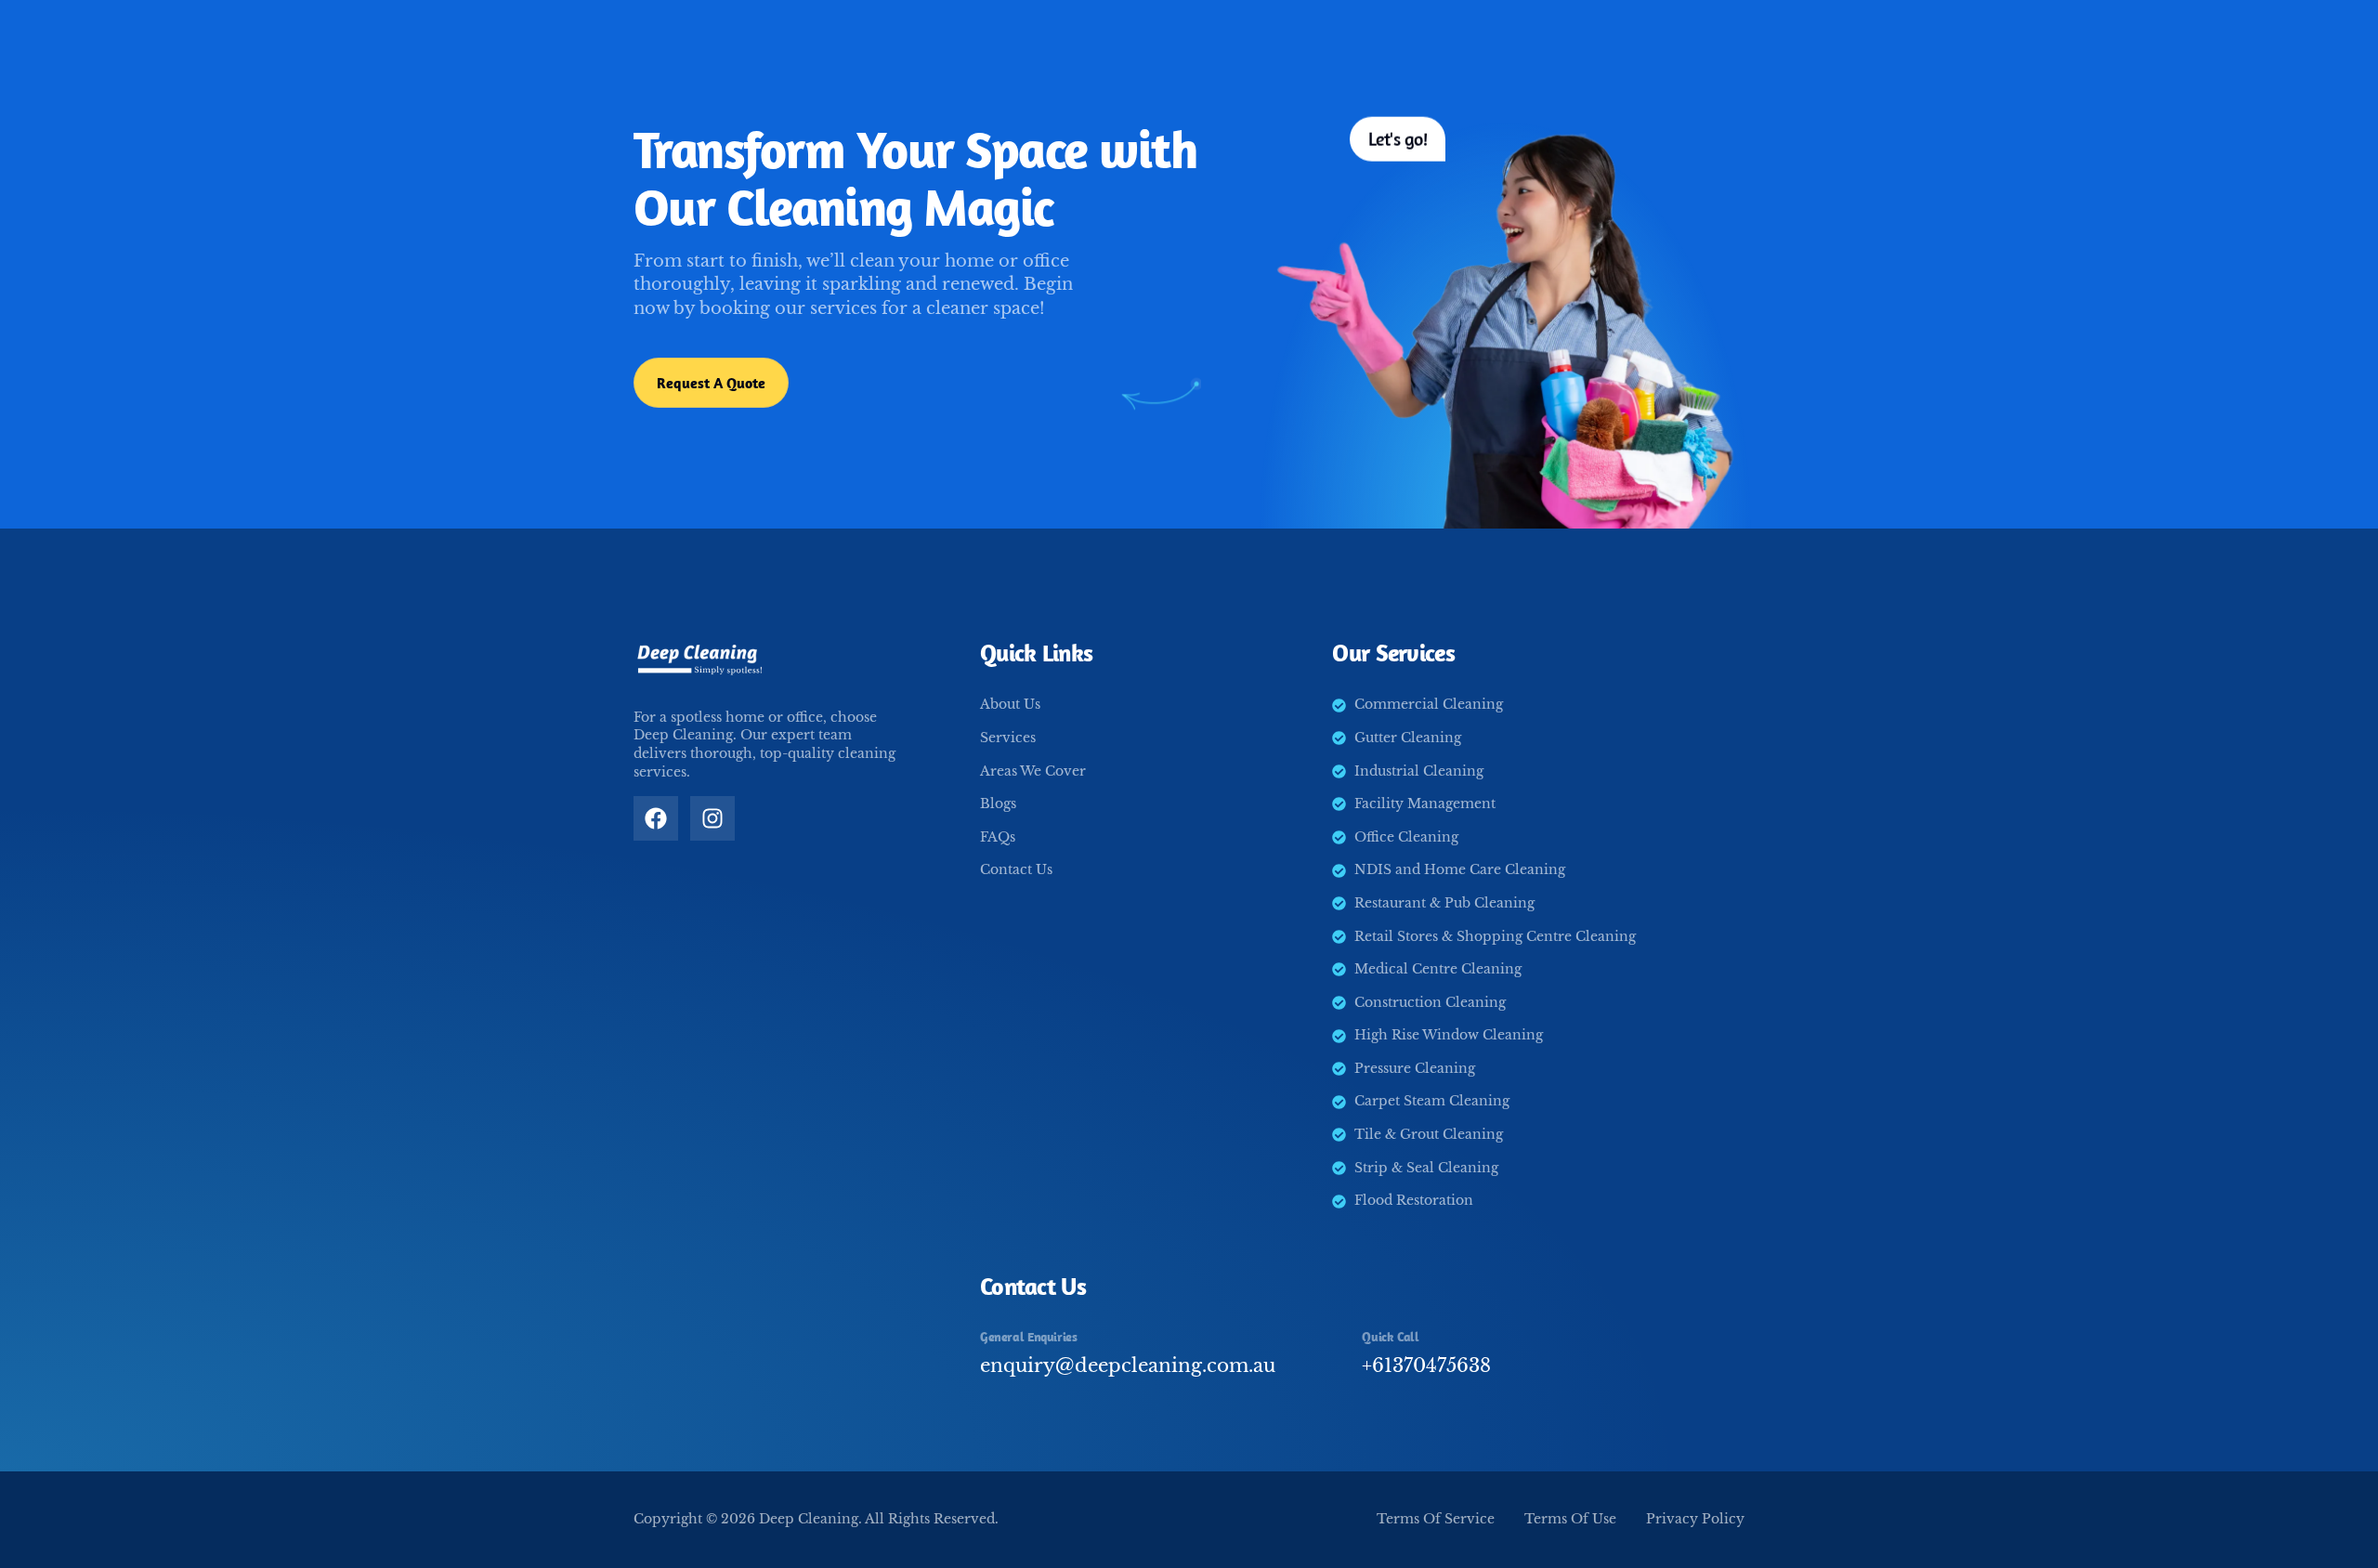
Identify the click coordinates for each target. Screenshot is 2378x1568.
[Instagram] (712, 818)
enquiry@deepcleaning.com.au (1128, 1365)
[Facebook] (656, 818)
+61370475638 (1426, 1365)
